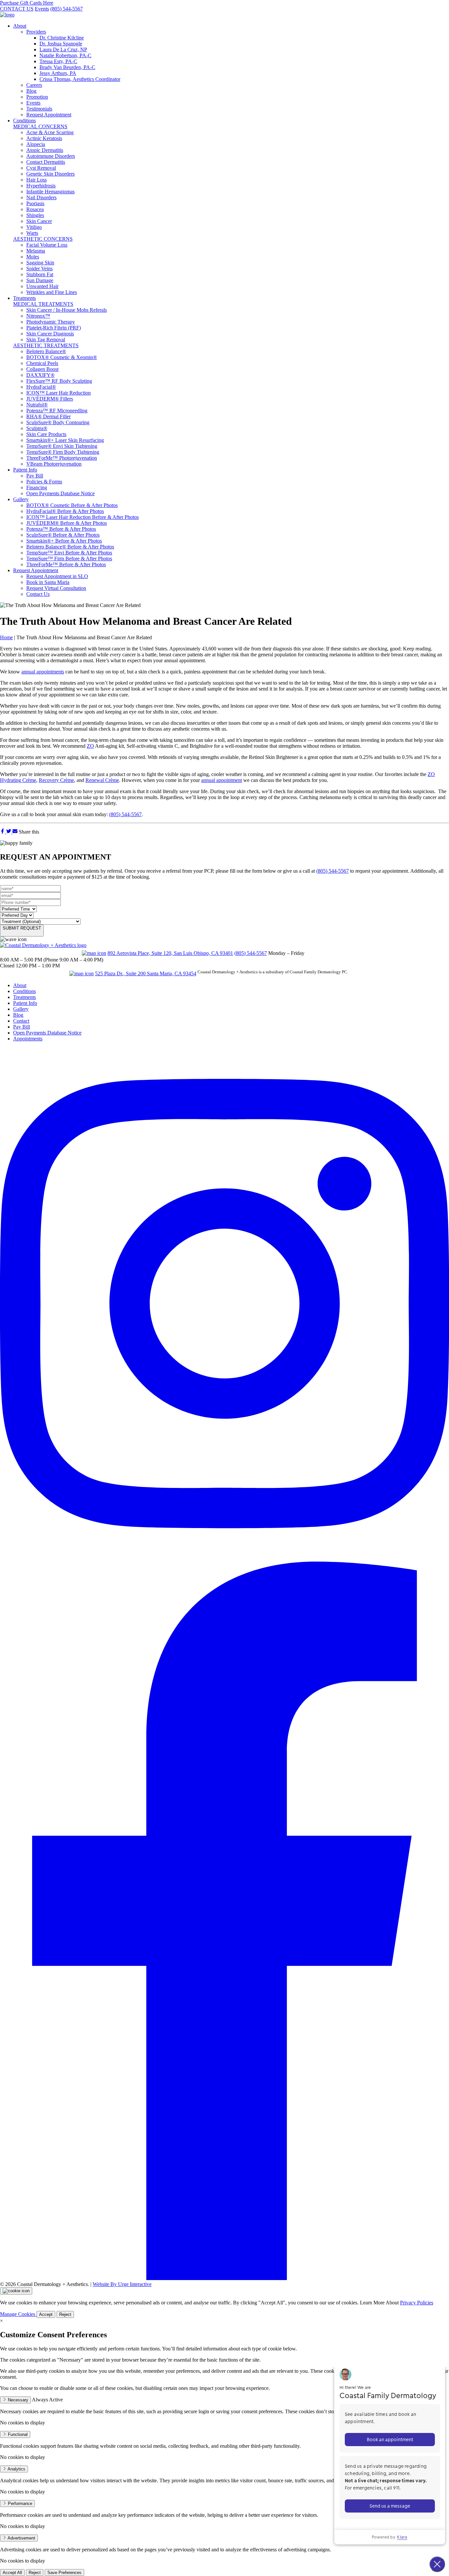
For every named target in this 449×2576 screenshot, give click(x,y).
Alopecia (36, 144)
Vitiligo (34, 227)
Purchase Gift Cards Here (27, 3)
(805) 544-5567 (67, 9)
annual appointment (222, 780)
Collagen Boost (42, 369)
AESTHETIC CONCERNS (43, 239)
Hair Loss (36, 180)
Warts (32, 233)
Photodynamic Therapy (51, 322)
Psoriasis (35, 203)
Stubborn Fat (40, 274)
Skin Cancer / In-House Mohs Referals (67, 310)
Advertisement (21, 2538)
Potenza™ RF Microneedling (57, 411)
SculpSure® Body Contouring (58, 422)
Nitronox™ (38, 316)
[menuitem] (231, 70)
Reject (65, 2314)
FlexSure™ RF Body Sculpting (59, 381)
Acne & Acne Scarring (50, 132)
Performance (19, 2503)
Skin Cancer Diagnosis (50, 334)
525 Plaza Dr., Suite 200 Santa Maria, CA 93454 (146, 973)
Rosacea (35, 209)
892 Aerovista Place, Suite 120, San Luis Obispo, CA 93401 (170, 953)
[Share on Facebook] (3, 832)
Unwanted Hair (42, 286)
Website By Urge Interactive (122, 2284)
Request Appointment (36, 570)
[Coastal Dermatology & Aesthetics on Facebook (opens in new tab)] (225, 2278)
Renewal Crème (102, 780)
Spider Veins (39, 268)
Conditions (24, 121)
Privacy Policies (417, 2303)
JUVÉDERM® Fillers (50, 399)
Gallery (21, 499)
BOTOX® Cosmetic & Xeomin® (62, 357)
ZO (90, 746)
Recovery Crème (56, 780)
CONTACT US (17, 9)
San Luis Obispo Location (40, 952)
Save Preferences (64, 2573)
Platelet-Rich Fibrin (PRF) (54, 328)
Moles (33, 257)
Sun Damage (40, 280)
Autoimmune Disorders (51, 156)
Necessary (17, 2400)
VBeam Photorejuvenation (54, 464)
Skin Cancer (39, 221)
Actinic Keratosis (44, 138)
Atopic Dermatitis (45, 150)
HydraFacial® (41, 387)
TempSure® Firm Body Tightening (63, 452)
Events (42, 9)
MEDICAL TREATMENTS (43, 304)
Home (6, 637)
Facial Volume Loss (47, 245)
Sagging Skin (40, 263)
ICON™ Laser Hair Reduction (59, 393)
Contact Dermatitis (46, 162)
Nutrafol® (37, 405)
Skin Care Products (46, 434)
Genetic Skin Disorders (50, 174)
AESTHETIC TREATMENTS (46, 345)
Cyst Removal (41, 168)
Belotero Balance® (46, 351)
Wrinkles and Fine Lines (52, 292)
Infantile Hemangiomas (50, 192)
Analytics (16, 2469)
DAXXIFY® (40, 375)
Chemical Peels (42, 363)
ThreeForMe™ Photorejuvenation (62, 458)
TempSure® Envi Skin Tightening (62, 446)
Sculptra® (37, 428)
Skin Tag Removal (46, 340)
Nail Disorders (41, 197)
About (20, 26)
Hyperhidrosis (41, 186)
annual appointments (43, 672)
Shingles (35, 215)
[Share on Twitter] (9, 832)
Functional (17, 2434)
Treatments (24, 298)
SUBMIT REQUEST (22, 928)
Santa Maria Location (34, 973)
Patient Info (25, 470)
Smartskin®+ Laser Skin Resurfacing (65, 440)
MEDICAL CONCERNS (40, 126)
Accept (46, 2314)
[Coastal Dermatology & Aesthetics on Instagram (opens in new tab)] (225, 1558)
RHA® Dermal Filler (48, 416)
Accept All (12, 2573)
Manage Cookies (18, 2314)
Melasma (36, 251)
